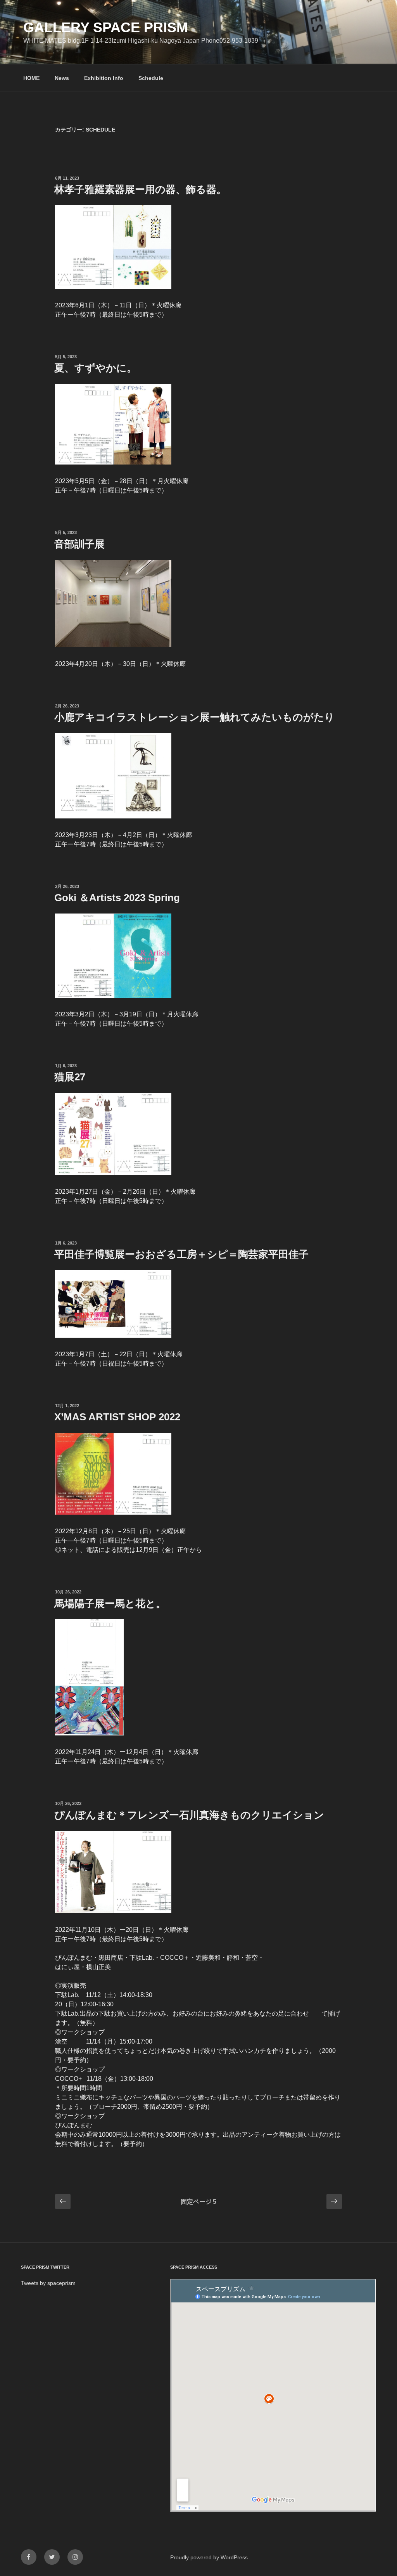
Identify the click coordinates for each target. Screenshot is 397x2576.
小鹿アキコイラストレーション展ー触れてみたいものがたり (194, 717)
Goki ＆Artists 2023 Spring (117, 898)
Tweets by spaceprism (48, 2283)
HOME (31, 78)
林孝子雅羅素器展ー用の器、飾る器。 (140, 189)
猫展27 (70, 1077)
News (62, 78)
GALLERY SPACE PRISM (106, 27)
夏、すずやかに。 (96, 368)
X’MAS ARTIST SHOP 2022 (117, 1417)
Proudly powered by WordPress (209, 2557)
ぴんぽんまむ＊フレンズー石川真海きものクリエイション (189, 1815)
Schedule (151, 78)
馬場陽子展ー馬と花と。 (110, 1603)
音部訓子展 (79, 544)
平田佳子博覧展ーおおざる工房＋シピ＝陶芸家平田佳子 (181, 1254)
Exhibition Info (104, 78)
